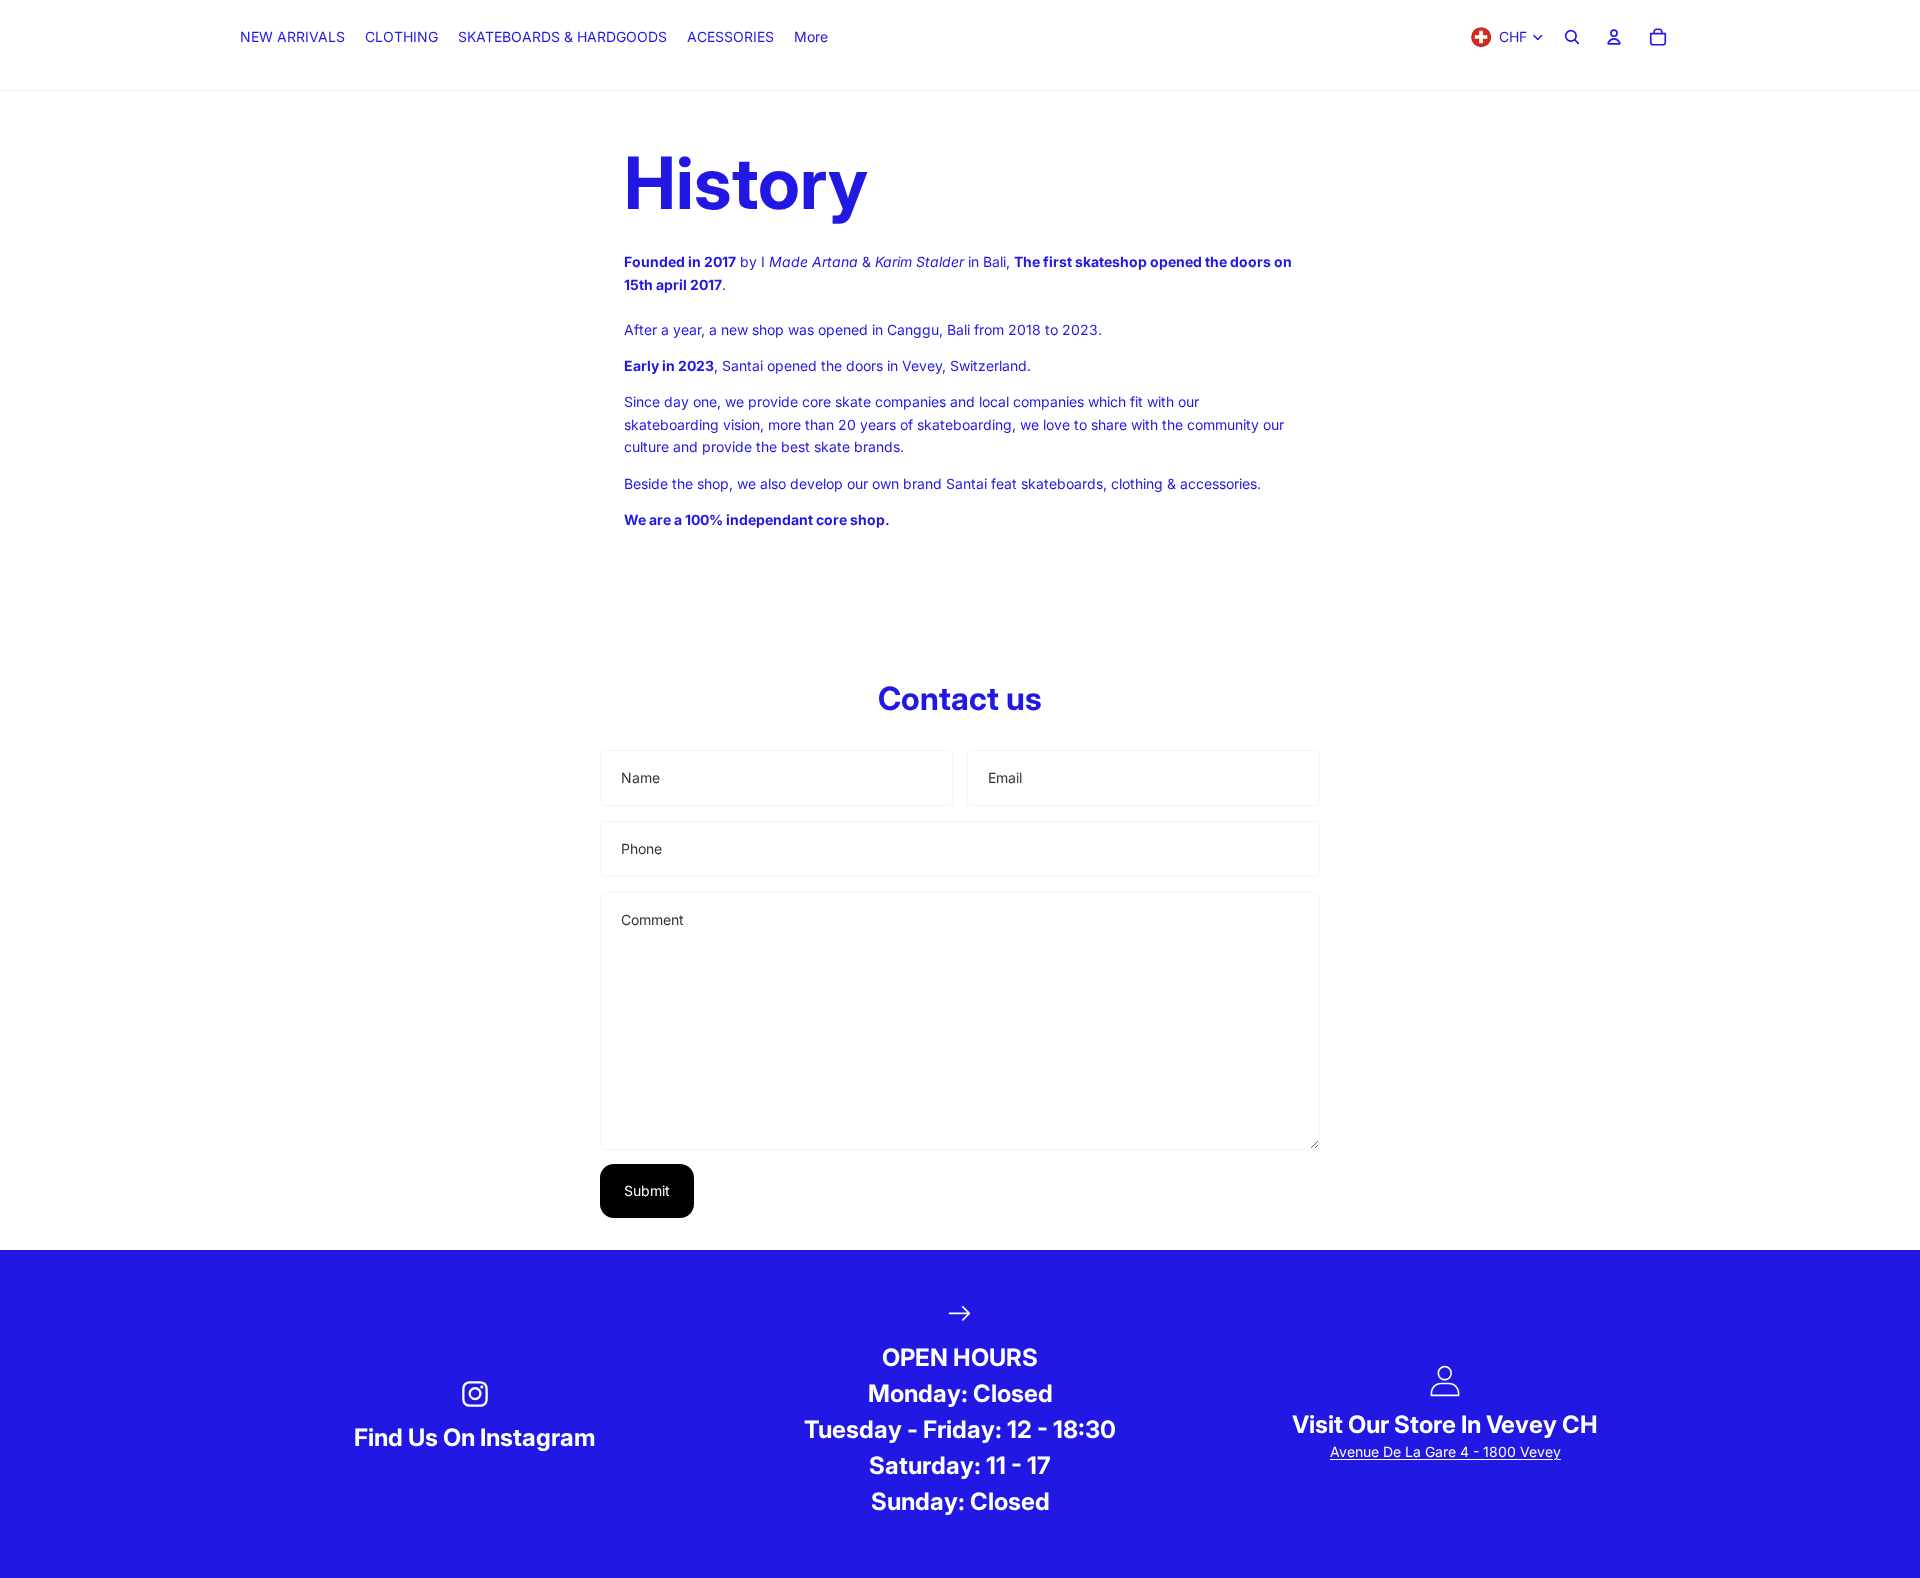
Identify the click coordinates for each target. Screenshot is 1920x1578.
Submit (647, 1190)
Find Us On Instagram (475, 1437)
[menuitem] (811, 37)
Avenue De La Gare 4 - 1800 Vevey (1445, 1451)
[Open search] (1572, 37)
